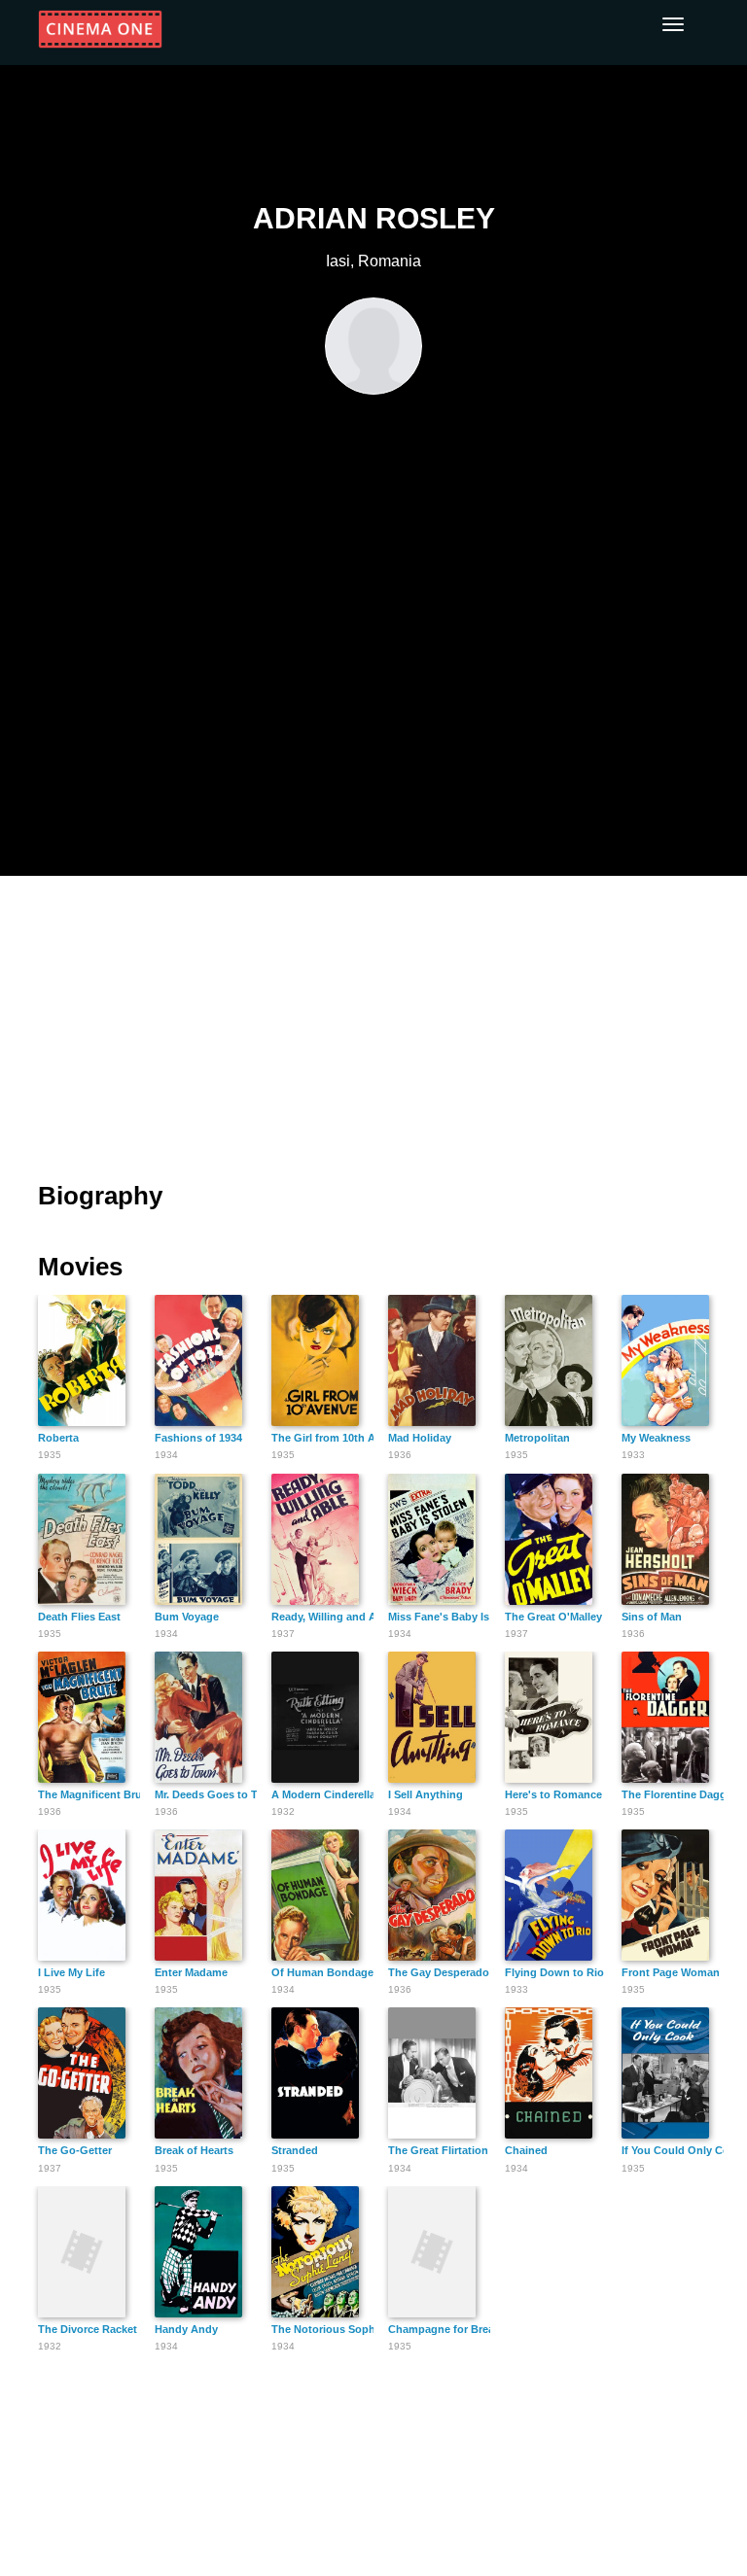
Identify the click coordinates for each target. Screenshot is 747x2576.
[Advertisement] (373, 1017)
